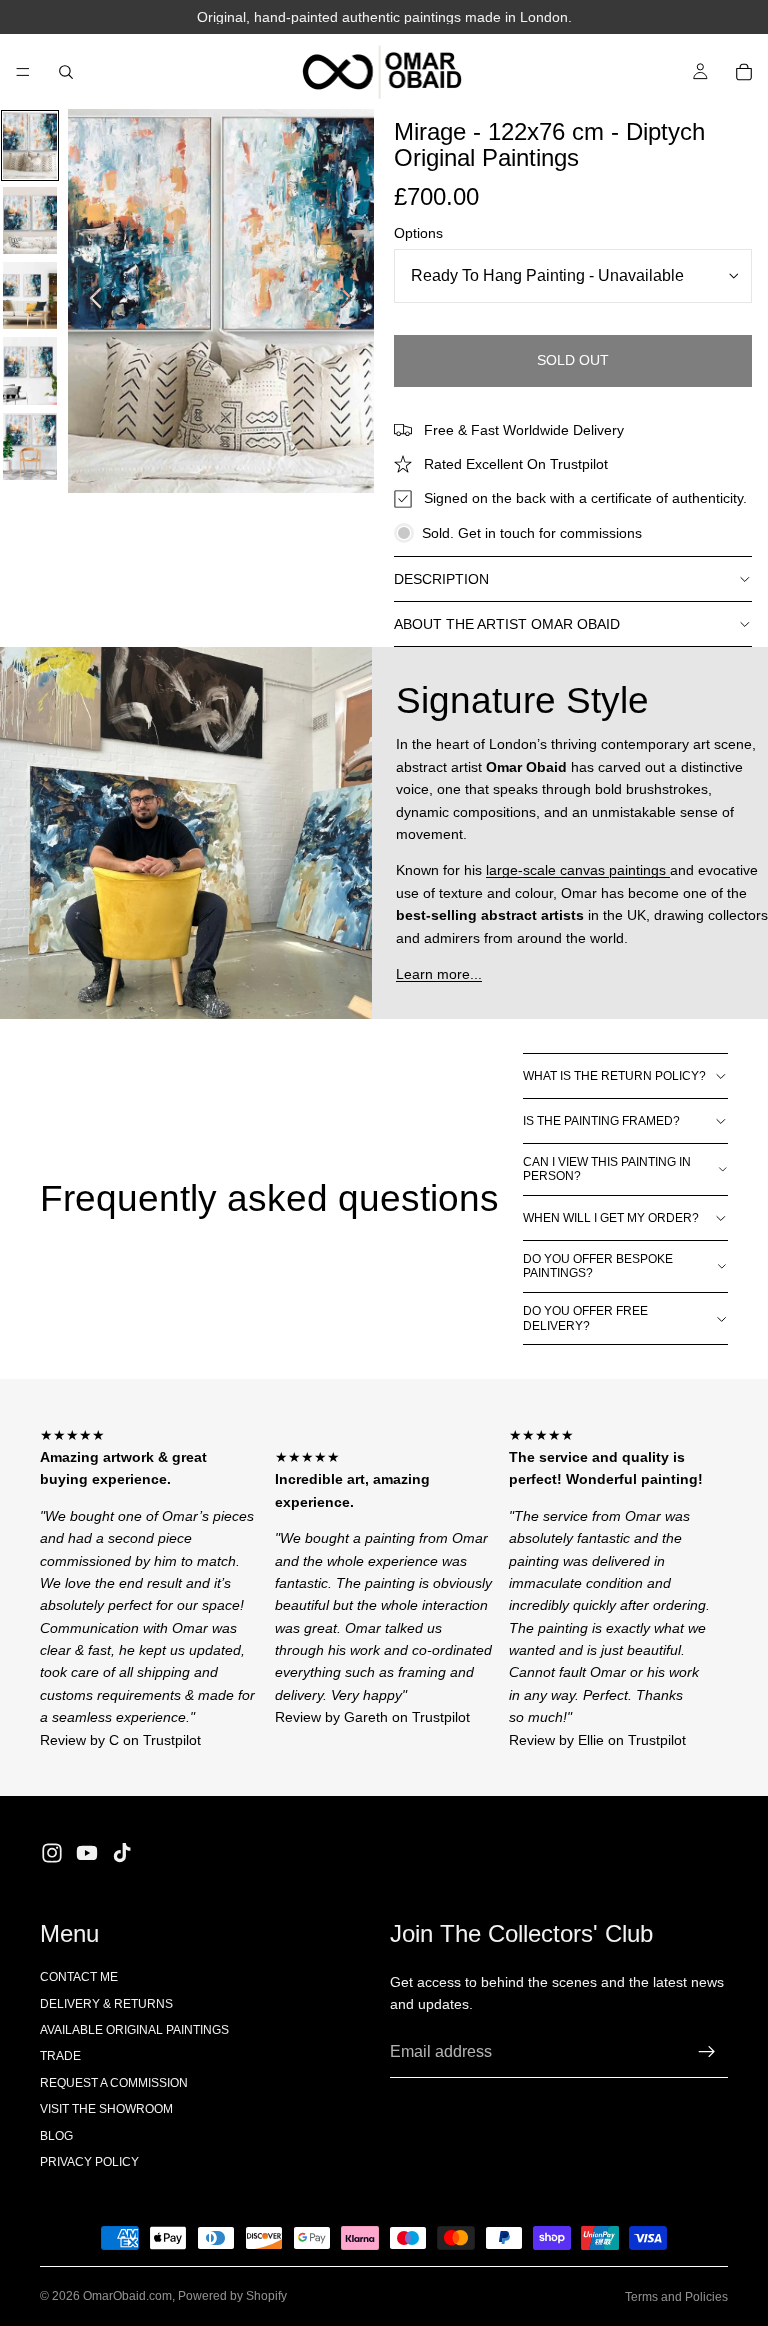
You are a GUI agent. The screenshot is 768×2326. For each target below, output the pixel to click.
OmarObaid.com (127, 2296)
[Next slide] (351, 301)
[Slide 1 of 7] (30, 145)
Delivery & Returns (106, 2004)
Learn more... (439, 974)
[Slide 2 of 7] (30, 220)
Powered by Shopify (232, 2296)
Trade (60, 2056)
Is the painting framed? (601, 1121)
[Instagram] (52, 1853)
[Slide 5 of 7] (30, 446)
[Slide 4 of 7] (30, 370)
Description (441, 579)
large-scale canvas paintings (578, 870)
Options (418, 233)
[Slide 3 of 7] (30, 295)
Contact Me (79, 1977)
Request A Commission (114, 2083)
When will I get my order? (611, 1218)
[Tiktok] (122, 1853)
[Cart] (744, 72)
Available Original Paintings (134, 2030)
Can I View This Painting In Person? (607, 1169)
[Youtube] (87, 1853)
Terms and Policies (676, 2297)
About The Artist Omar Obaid (507, 624)
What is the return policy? (614, 1076)
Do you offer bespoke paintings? (598, 1266)
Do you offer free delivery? (585, 1318)
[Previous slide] (90, 301)
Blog (56, 2136)
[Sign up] (707, 2052)
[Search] (66, 72)
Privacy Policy (89, 2162)
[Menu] (23, 72)
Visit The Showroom (106, 2109)
